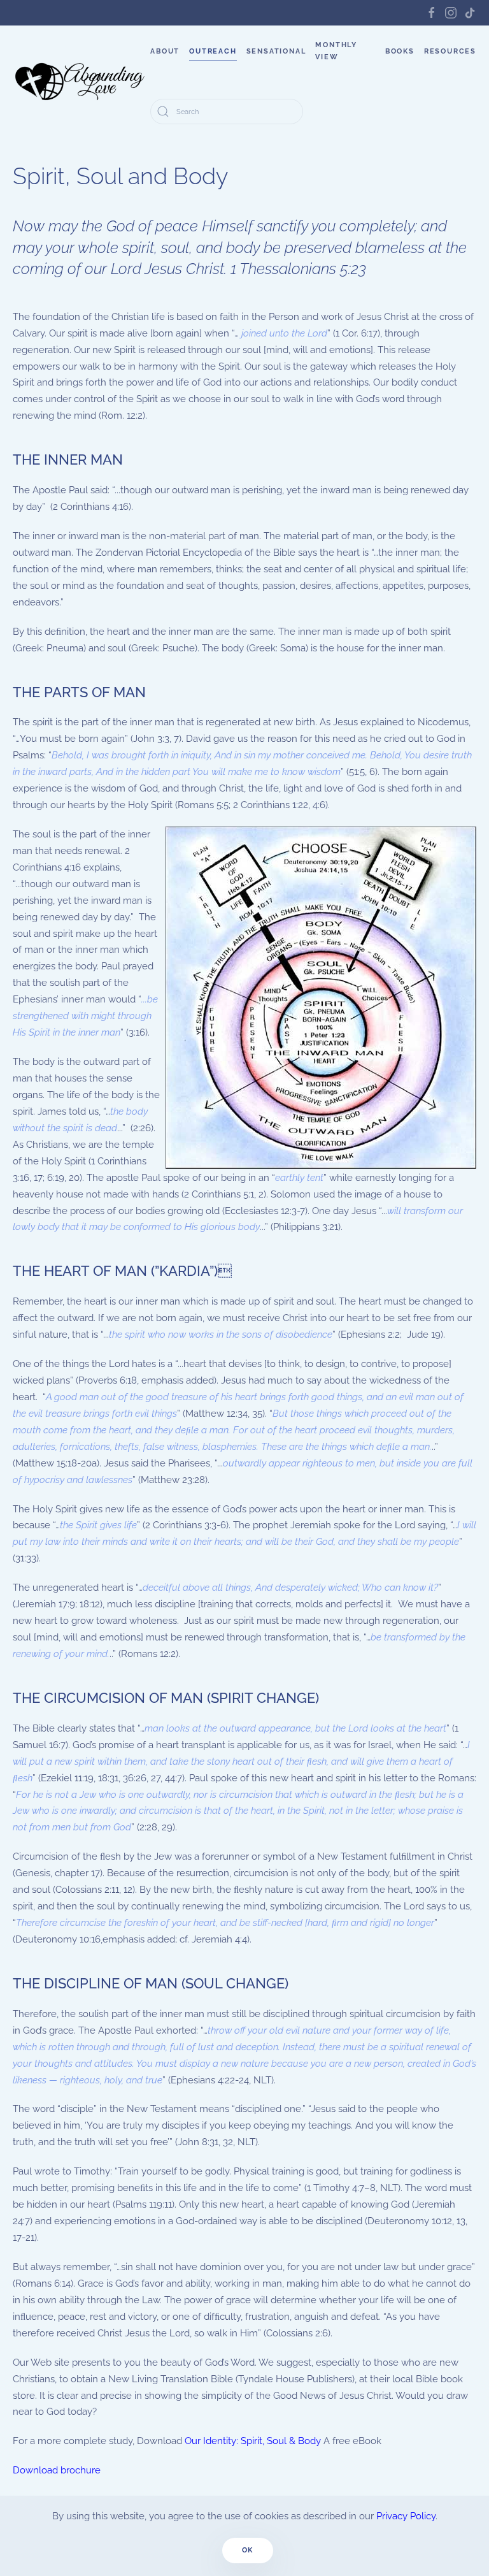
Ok (248, 2550)
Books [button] (400, 51)
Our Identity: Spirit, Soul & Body (253, 2441)
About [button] (165, 51)
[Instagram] (451, 12)
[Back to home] (81, 82)
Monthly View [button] (336, 51)
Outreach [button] (213, 51)
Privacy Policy (406, 2516)
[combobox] (227, 112)
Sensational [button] (276, 51)
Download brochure (57, 2470)
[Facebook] (432, 12)
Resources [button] (450, 51)
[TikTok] (470, 12)
